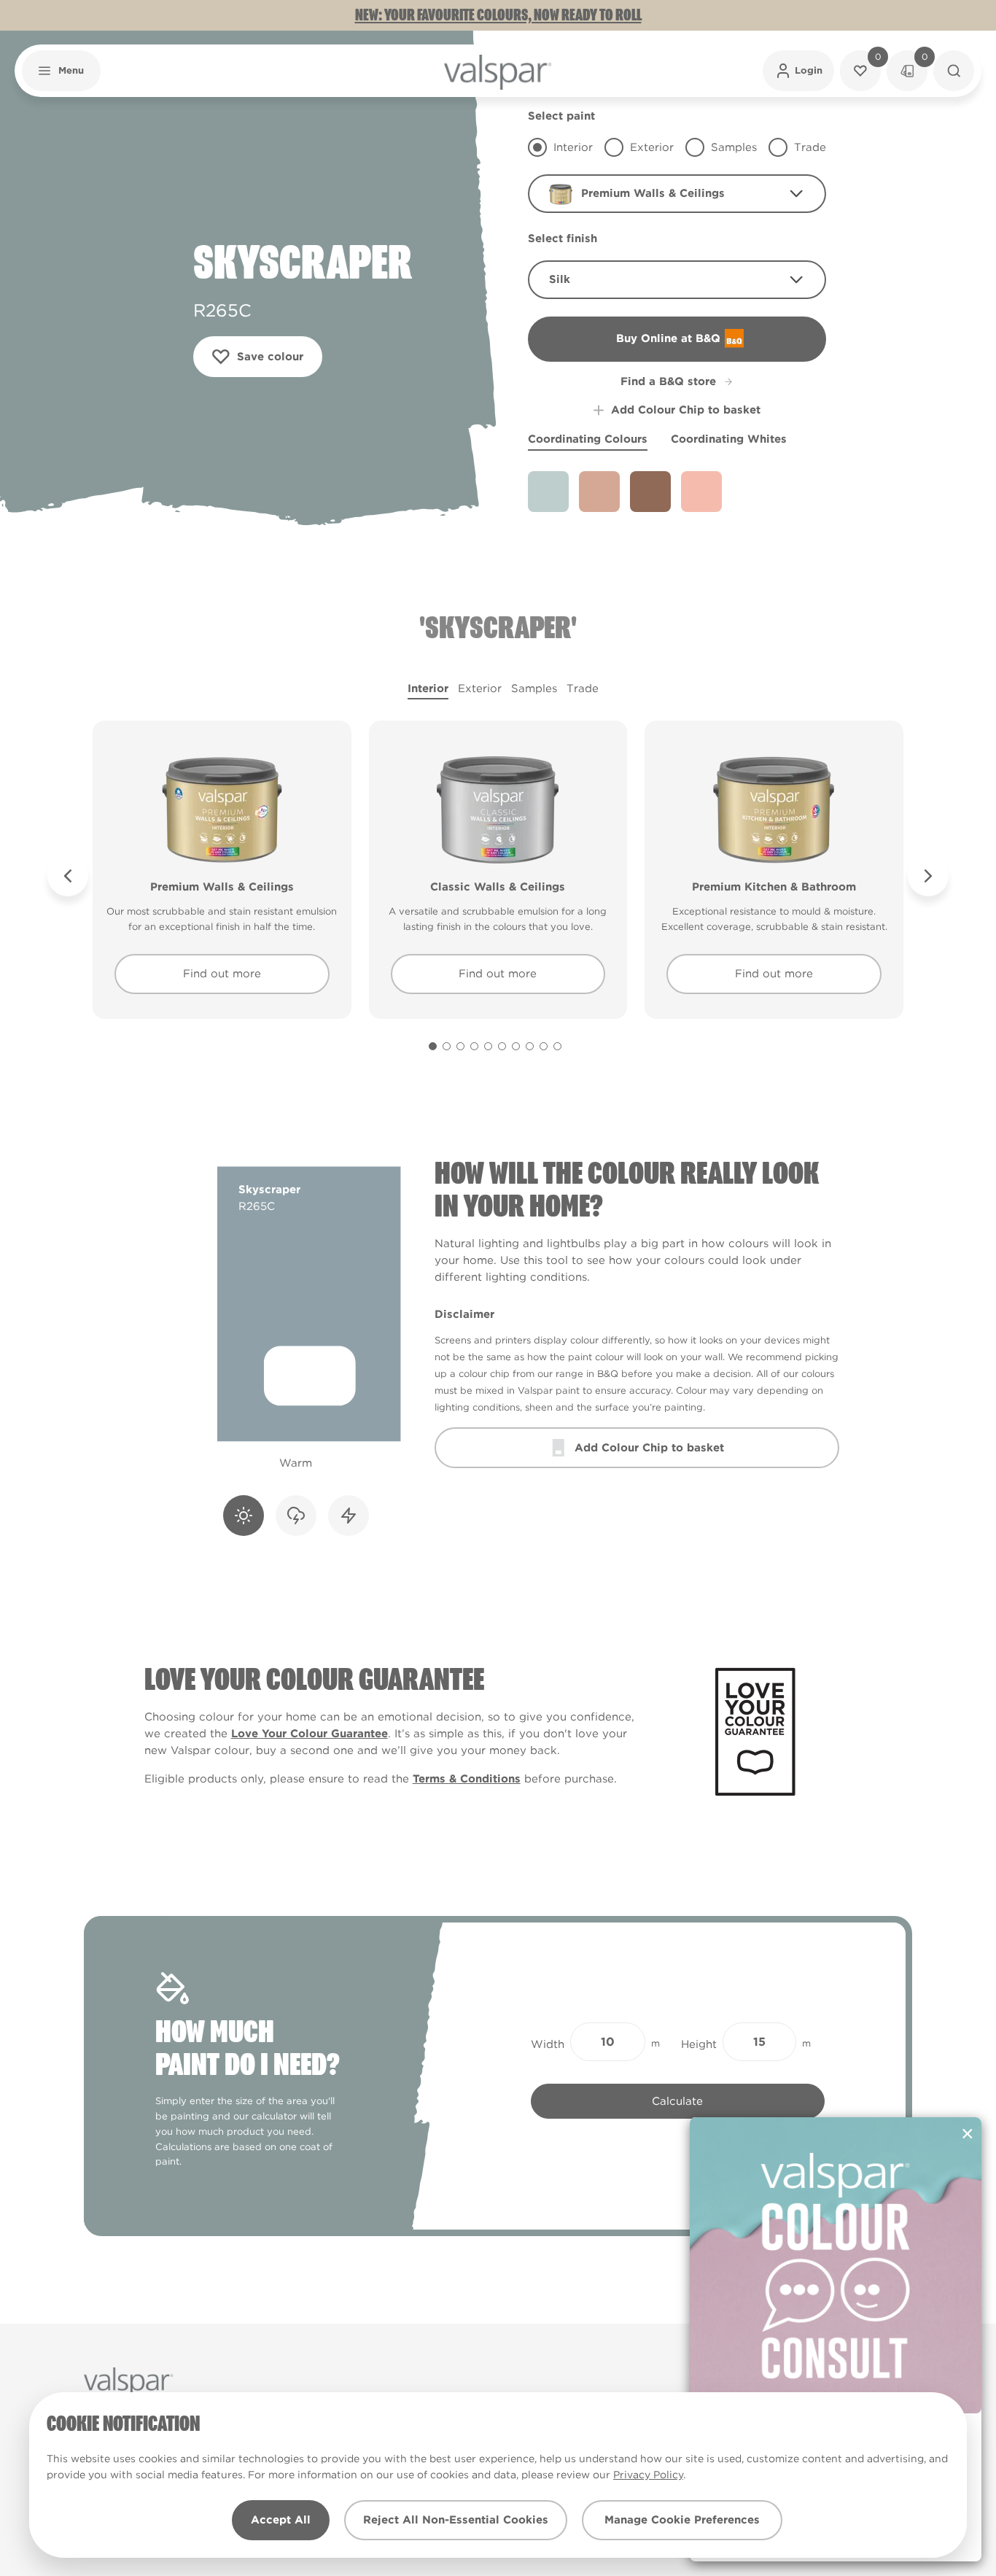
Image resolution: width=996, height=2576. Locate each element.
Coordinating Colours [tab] (588, 439)
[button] (61, 71)
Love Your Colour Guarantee (310, 1734)
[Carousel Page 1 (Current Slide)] (433, 1046)
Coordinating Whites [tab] (729, 439)
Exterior (480, 688)
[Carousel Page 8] (530, 1046)
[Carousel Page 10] (557, 1046)
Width (548, 2044)
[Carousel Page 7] (516, 1046)
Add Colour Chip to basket (686, 410)
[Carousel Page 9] (544, 1046)
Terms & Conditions (467, 1779)
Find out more (222, 974)
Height (699, 2044)
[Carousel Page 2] (447, 1046)
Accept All (281, 2520)
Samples (534, 688)
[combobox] (677, 194)
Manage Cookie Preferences (682, 2520)
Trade (583, 688)
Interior (428, 688)
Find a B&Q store (668, 381)
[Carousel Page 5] (488, 1046)
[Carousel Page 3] (460, 1046)
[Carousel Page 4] (474, 1046)
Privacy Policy (648, 2475)
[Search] (954, 71)
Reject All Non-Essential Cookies (456, 2520)
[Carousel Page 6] (502, 1046)
